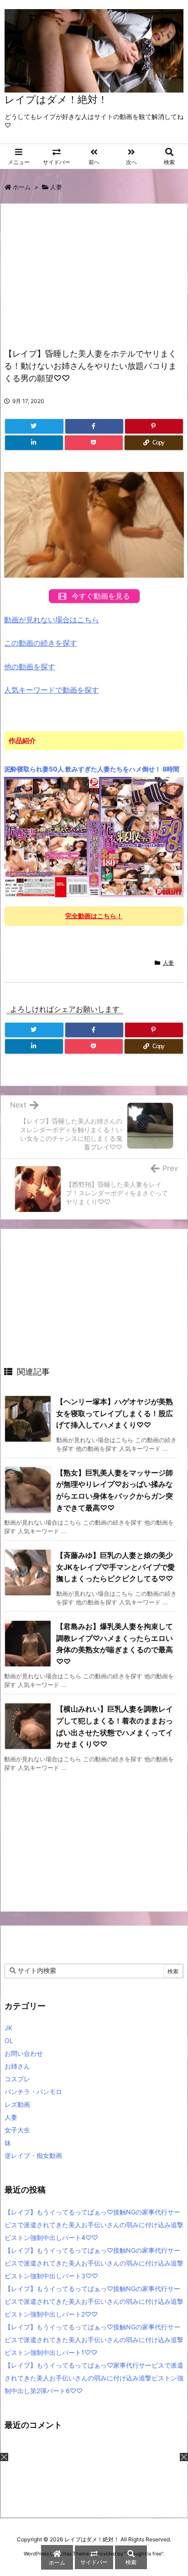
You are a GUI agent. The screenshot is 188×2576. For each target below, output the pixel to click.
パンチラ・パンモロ (33, 2092)
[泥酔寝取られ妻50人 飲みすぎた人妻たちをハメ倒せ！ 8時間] (94, 837)
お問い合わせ (24, 2053)
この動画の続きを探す (41, 643)
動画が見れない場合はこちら (52, 620)
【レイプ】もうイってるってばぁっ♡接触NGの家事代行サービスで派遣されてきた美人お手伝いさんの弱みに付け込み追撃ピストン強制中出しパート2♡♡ (94, 2301)
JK (8, 2028)
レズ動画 (17, 2104)
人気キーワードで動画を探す (52, 690)
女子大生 (17, 2130)
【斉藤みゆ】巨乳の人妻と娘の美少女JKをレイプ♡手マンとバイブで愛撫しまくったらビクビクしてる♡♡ (115, 1567)
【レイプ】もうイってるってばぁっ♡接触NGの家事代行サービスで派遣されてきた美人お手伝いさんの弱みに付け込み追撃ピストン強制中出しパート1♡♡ (94, 2340)
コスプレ (17, 2079)
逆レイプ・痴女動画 (33, 2155)
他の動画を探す (30, 667)
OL (9, 2041)
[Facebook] (94, 426)
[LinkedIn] (34, 443)
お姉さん (17, 2066)
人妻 (56, 187)
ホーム (22, 187)
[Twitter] (34, 426)
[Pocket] (94, 443)
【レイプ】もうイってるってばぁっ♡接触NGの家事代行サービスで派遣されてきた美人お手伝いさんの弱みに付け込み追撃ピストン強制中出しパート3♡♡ (94, 2263)
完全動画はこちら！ (94, 916)
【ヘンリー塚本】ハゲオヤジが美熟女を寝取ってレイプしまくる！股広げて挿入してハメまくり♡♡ (115, 1413)
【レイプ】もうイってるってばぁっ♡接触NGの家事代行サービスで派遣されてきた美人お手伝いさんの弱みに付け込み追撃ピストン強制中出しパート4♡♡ (94, 2225)
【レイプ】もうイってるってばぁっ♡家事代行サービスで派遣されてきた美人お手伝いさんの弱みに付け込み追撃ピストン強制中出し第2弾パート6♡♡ (94, 2378)
